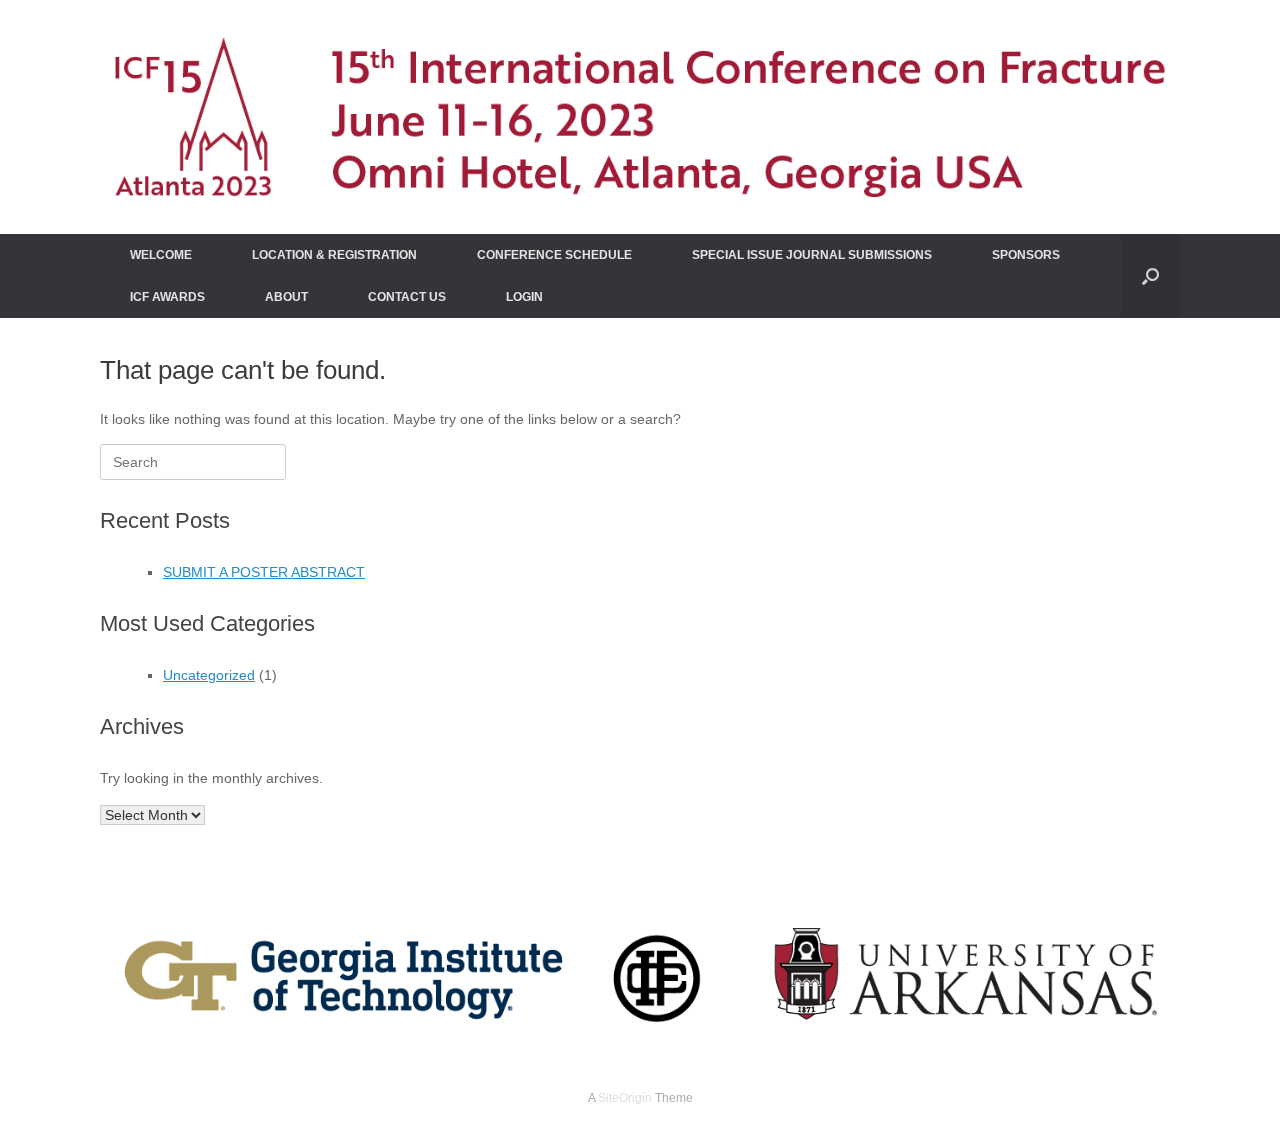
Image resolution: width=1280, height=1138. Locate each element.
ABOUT (286, 297)
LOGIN (524, 297)
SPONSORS (1026, 255)
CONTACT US (407, 297)
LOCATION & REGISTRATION (334, 255)
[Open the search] (1150, 276)
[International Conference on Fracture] (640, 117)
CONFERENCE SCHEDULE (554, 255)
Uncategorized (209, 675)
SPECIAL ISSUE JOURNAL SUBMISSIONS (812, 255)
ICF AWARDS (167, 297)
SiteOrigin (625, 1098)
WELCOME (161, 255)
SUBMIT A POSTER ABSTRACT (264, 572)
